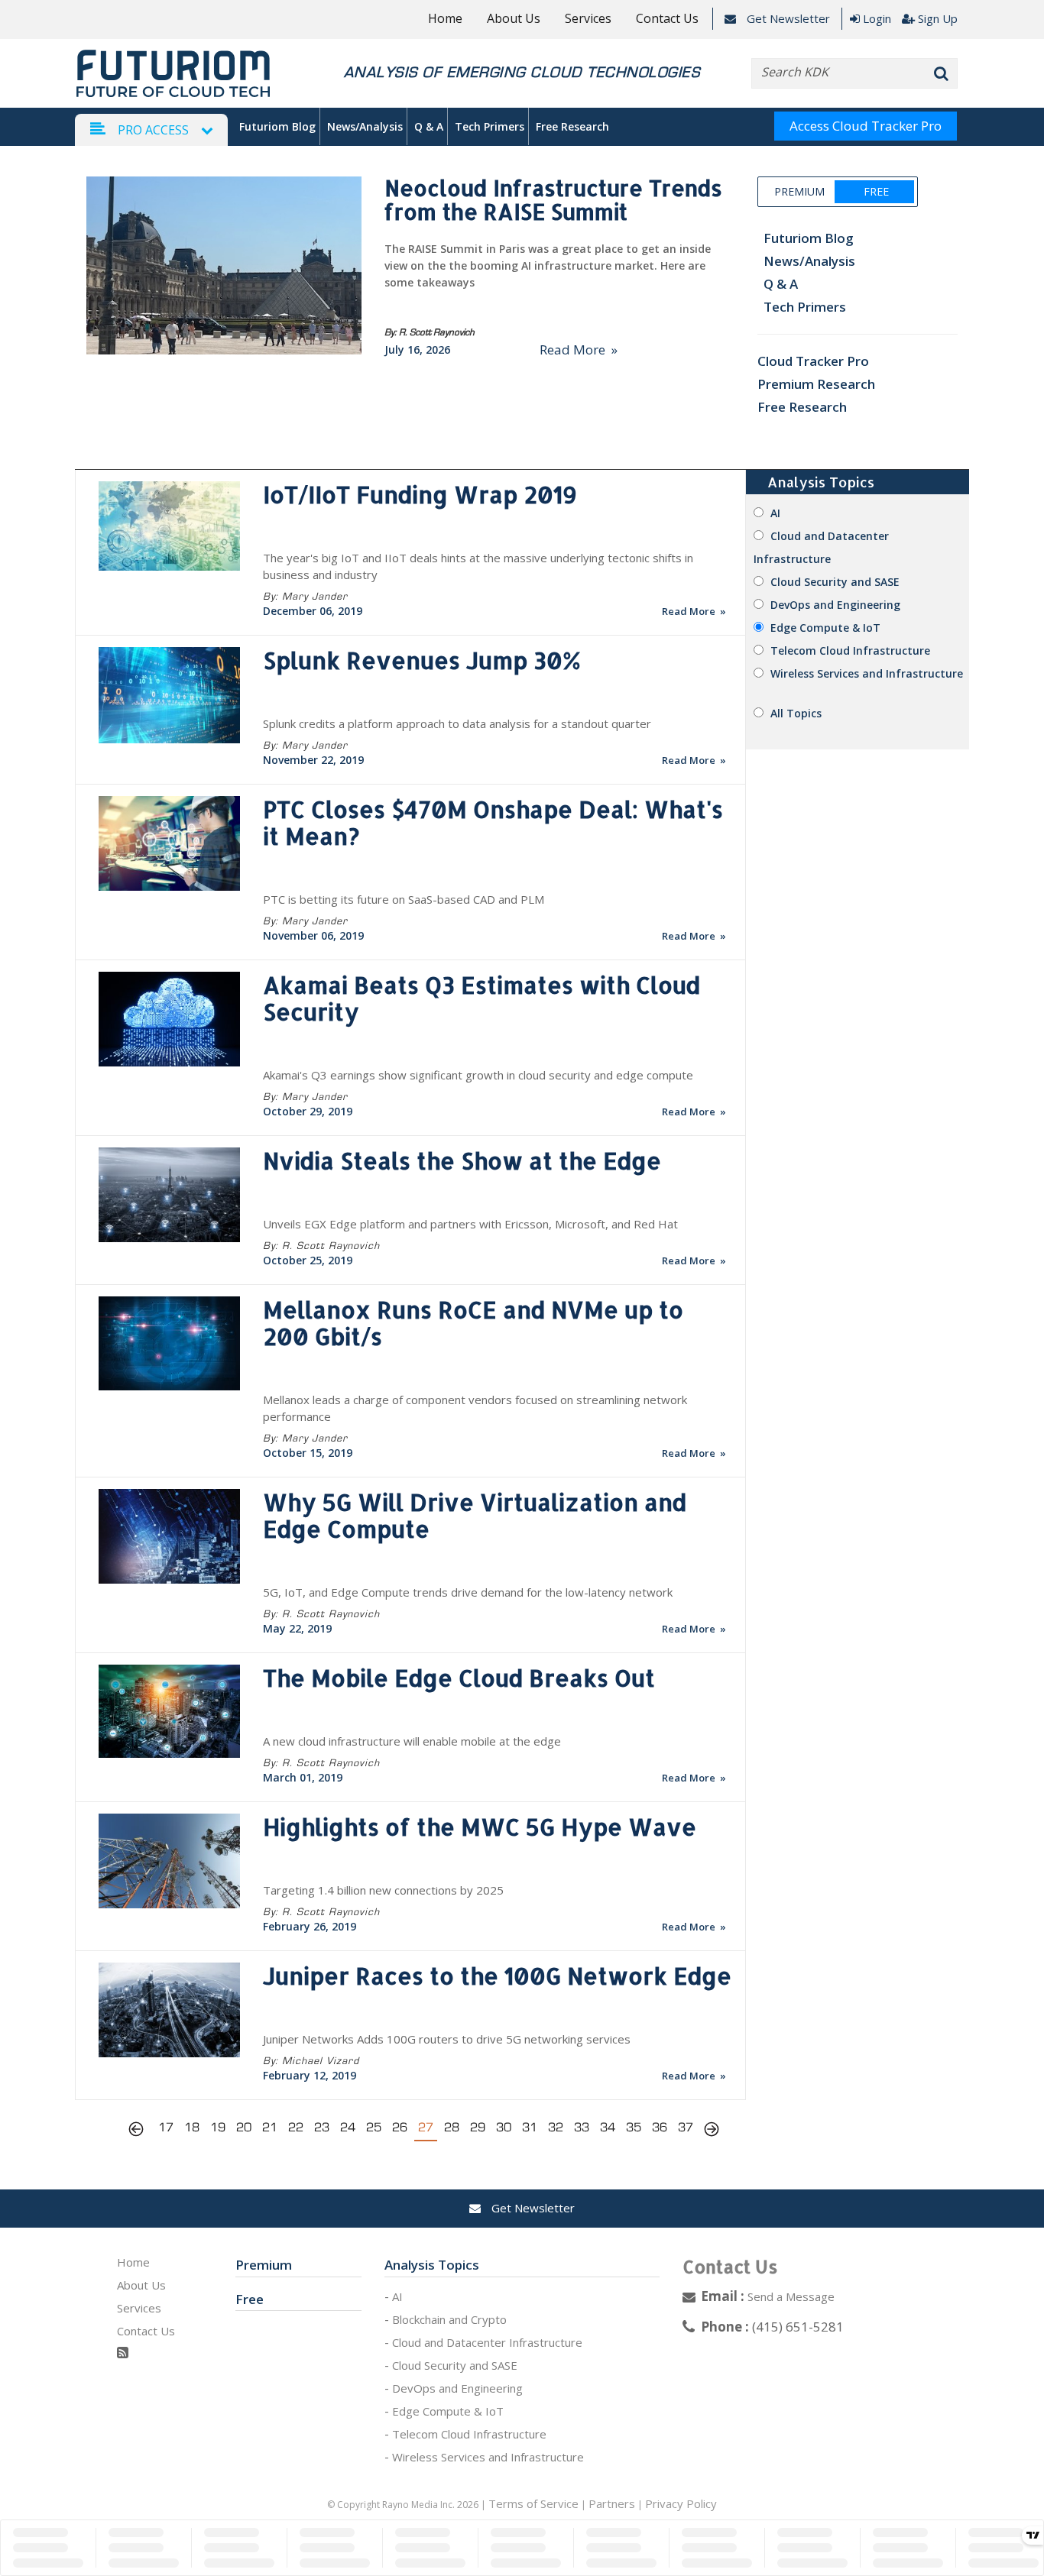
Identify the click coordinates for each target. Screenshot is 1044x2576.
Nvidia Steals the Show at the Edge (462, 1160)
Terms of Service (533, 2503)
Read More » (579, 350)
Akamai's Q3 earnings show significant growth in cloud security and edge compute (478, 1075)
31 (530, 2127)
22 (296, 2127)
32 (556, 2127)
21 (270, 2127)
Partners (612, 2503)
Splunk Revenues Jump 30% (422, 660)
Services (588, 18)
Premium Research (816, 384)
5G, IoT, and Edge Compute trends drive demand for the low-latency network (468, 1592)
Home (445, 18)
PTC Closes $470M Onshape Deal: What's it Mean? (493, 822)
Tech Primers (490, 126)
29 (478, 2127)
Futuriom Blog (277, 126)
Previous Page (140, 2131)
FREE (875, 191)
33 (582, 2127)
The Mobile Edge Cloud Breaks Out (459, 1678)
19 (218, 2127)
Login (877, 18)
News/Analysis (365, 126)
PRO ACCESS (153, 130)
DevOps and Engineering (835, 605)
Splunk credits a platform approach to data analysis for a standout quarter (457, 723)
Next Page (712, 2131)
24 (348, 2127)
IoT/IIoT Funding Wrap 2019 (420, 494)
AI (775, 513)
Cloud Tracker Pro (813, 361)
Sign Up (938, 18)
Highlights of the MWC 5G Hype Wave (480, 1827)
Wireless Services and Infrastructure (867, 673)
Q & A (429, 126)
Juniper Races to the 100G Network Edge (497, 1976)
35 (634, 2127)
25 (374, 2127)
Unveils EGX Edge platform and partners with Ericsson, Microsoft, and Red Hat (470, 1224)
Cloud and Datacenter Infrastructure (487, 2342)
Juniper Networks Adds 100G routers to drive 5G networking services (447, 2039)
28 (452, 2127)
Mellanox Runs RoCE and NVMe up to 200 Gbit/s (473, 1323)
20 (244, 2127)
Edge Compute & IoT (825, 628)
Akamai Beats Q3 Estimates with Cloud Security (481, 998)
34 (608, 2127)
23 (322, 2127)
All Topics (796, 713)
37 (686, 2127)
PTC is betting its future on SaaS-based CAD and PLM (404, 899)
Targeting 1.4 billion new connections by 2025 (383, 1890)
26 (400, 2127)
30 (504, 2127)
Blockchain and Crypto (449, 2319)
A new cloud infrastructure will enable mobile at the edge (412, 1741)
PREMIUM (799, 191)
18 (192, 2127)
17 (166, 2127)
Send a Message (791, 2296)
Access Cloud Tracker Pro (866, 126)
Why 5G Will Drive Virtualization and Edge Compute (475, 1515)
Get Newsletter (787, 18)
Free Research (572, 126)
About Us (514, 18)
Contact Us (667, 18)
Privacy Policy (681, 2503)
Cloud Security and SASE (835, 582)
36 (660, 2127)
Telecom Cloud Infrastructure (850, 650)
